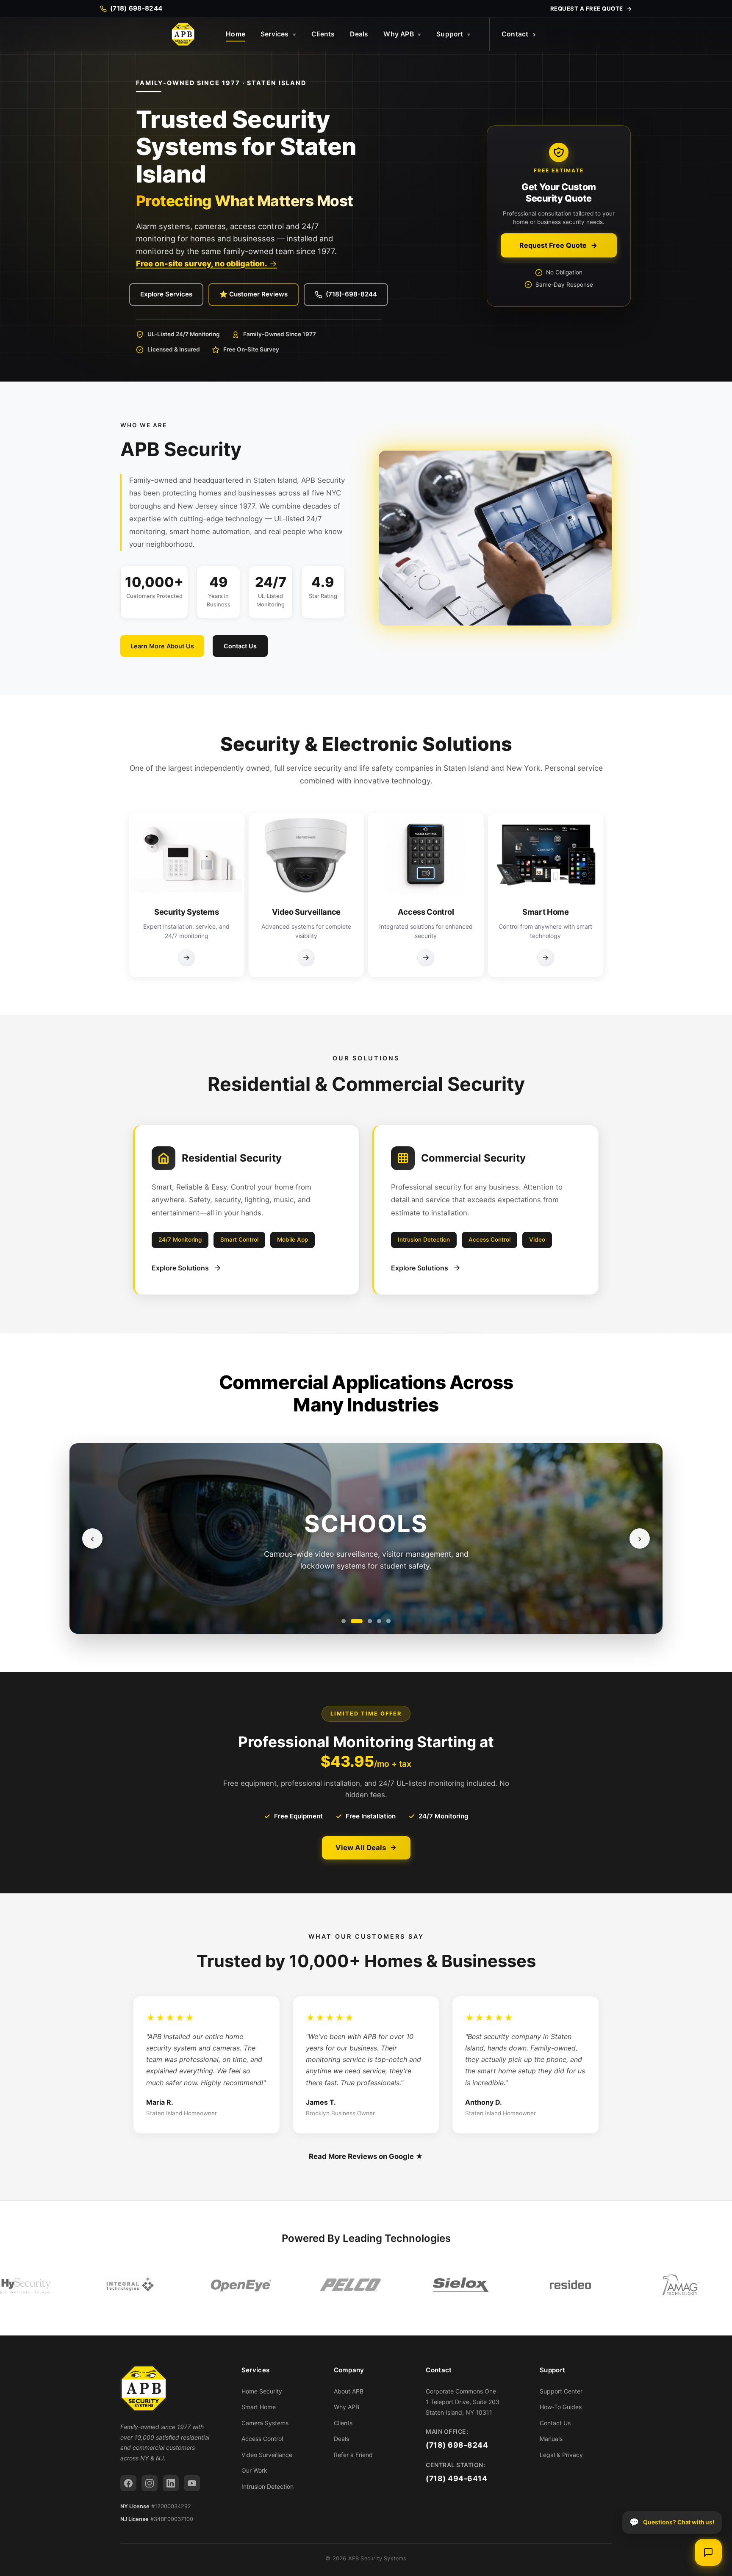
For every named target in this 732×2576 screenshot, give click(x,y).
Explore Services (166, 294)
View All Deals (361, 1848)
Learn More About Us (162, 646)
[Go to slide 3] (366, 1621)
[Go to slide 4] (379, 1621)
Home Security (262, 2391)
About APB (349, 2391)
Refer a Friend (353, 2455)
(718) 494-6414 (456, 2478)
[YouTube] (192, 2483)
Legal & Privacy (561, 2455)
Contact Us (240, 646)
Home (236, 34)
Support (453, 34)
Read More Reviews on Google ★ (366, 2156)
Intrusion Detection (268, 2486)
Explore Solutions (180, 1268)
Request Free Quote (553, 245)
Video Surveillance (267, 2455)
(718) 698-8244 (457, 2445)
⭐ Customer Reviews (254, 294)
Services (278, 34)
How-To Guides (561, 2407)
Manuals (551, 2439)
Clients (323, 34)
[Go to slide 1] (344, 1621)
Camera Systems (265, 2423)
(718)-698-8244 (351, 294)
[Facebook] (128, 2483)
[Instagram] (150, 2483)
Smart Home (259, 2407)
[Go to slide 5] (388, 1621)
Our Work (254, 2470)
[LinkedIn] (171, 2483)
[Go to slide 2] (353, 1621)
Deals (359, 34)
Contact (515, 34)
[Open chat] (708, 2552)
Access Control (262, 2439)
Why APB (402, 34)
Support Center (561, 2391)
